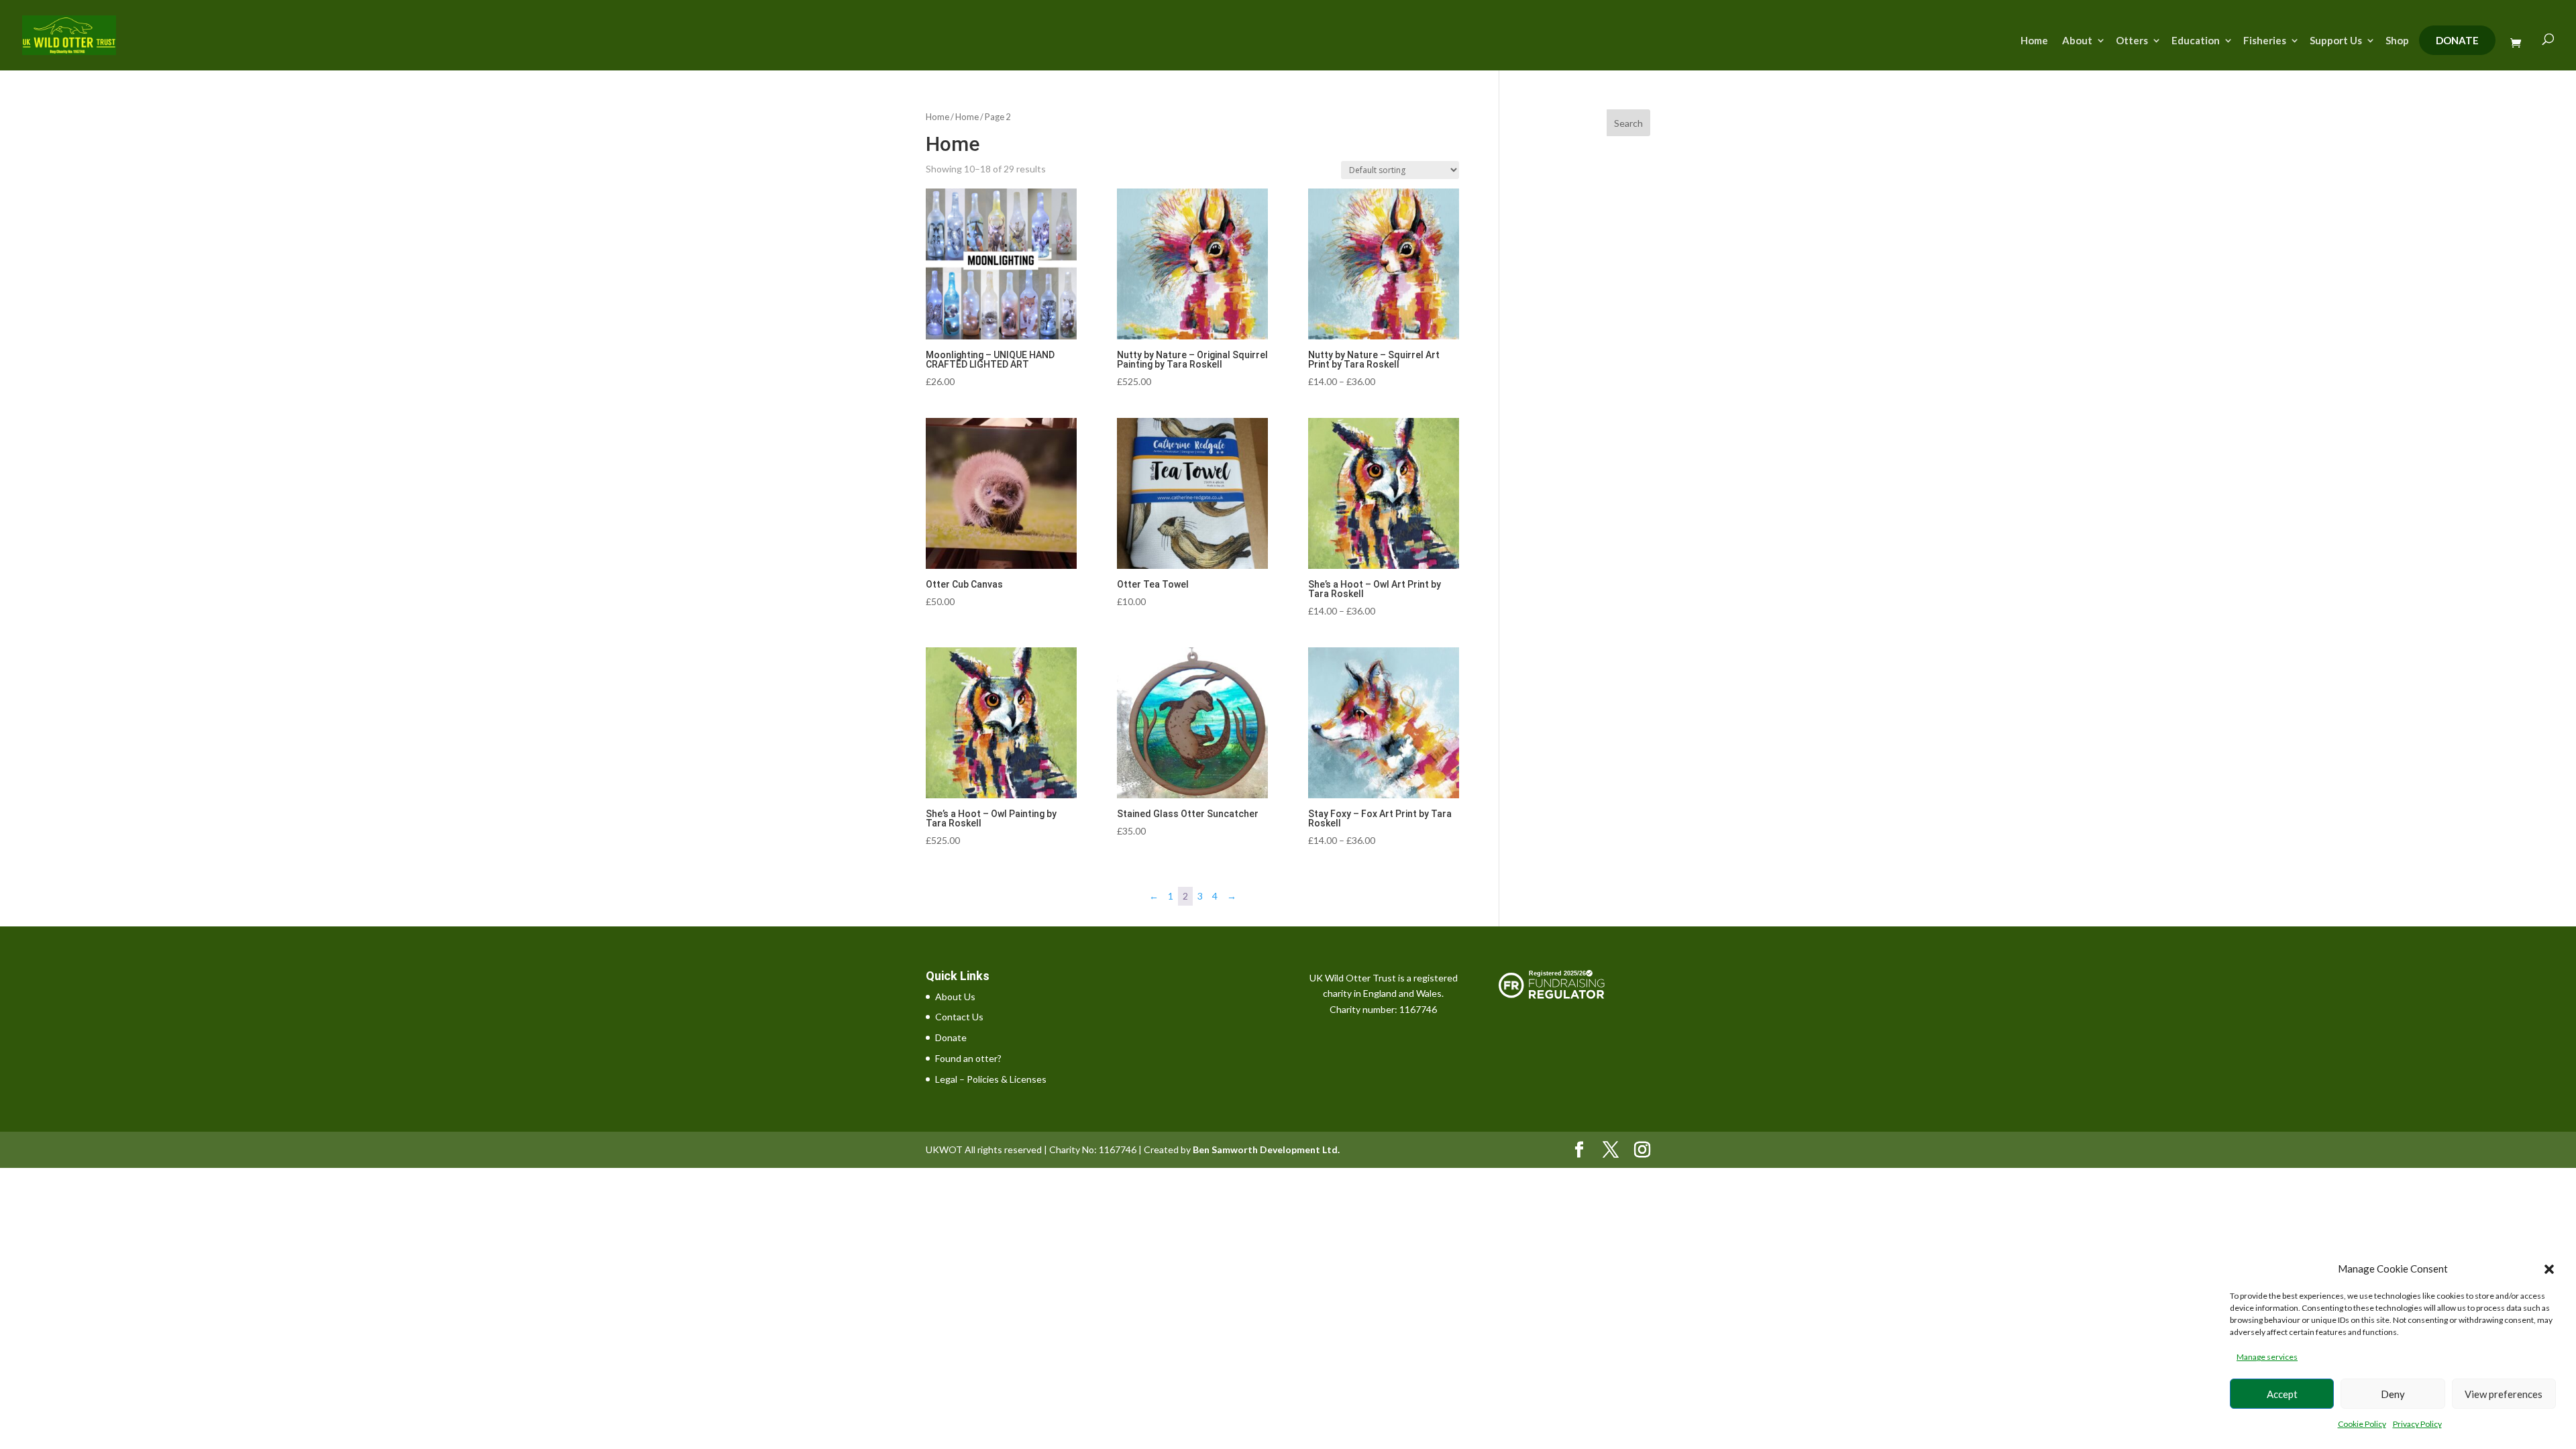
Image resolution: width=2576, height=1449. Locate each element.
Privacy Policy (2417, 1424)
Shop (2397, 41)
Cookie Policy (2362, 1424)
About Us (955, 997)
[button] (2549, 1269)
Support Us (2336, 41)
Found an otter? (968, 1058)
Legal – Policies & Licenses (991, 1079)
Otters (2132, 41)
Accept (2282, 1394)
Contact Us (959, 1017)
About (2077, 41)
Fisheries (2265, 41)
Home (2034, 41)
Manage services (2267, 1357)
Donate (2457, 40)
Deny (2393, 1394)
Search (1628, 123)
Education (2196, 41)
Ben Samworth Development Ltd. (1266, 1149)
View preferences (2504, 1394)
